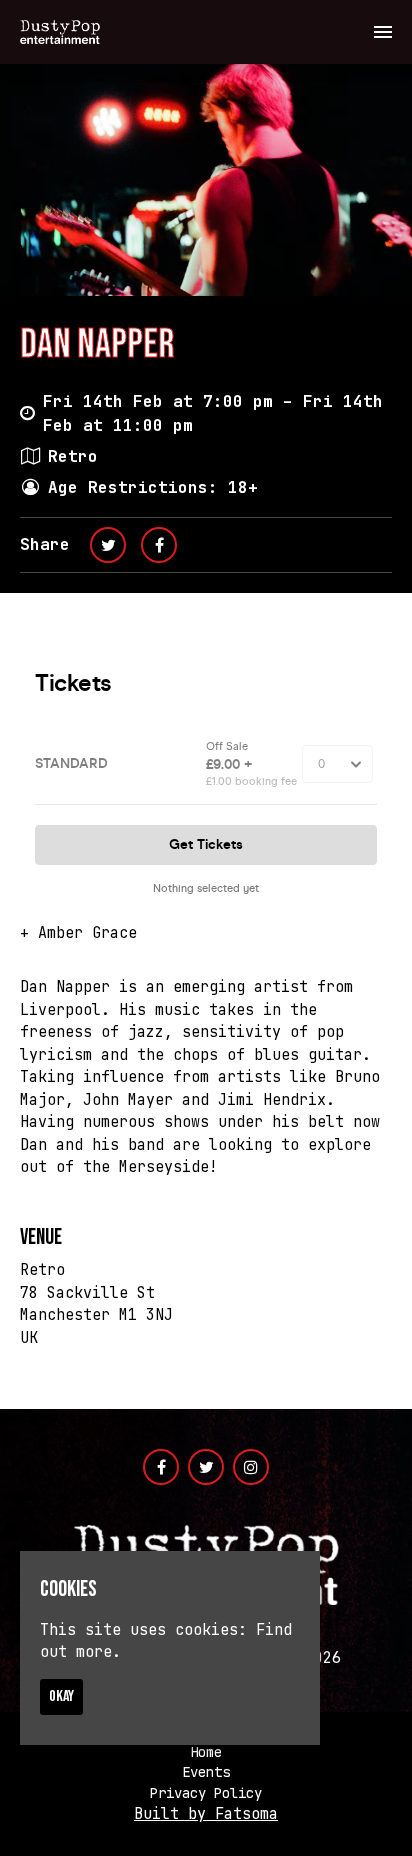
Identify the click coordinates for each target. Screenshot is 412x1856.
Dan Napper (97, 345)
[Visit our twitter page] (108, 545)
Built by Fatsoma (206, 1814)
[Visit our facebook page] (159, 545)
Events (206, 1772)
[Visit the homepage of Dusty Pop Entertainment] (60, 32)
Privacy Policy (206, 1793)
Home (206, 1752)
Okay (61, 1696)
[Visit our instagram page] (251, 1468)
